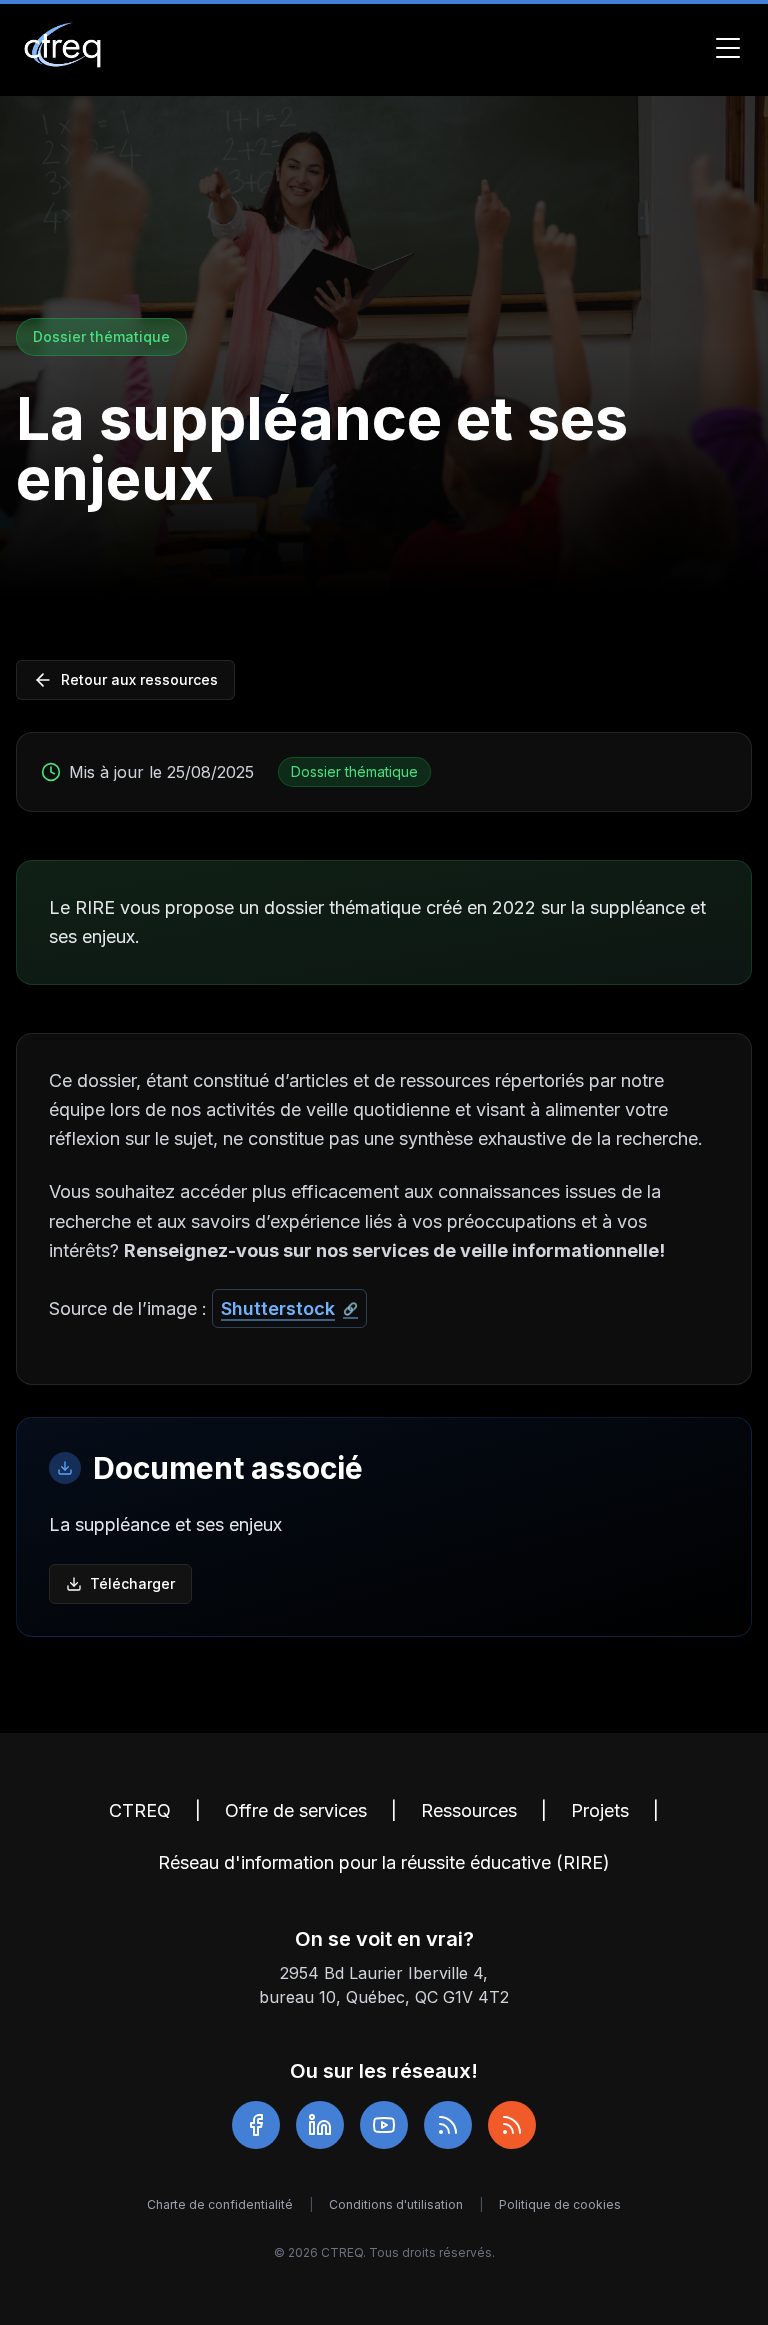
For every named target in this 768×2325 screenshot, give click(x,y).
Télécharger (132, 1583)
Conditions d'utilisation (396, 2204)
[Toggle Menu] (728, 48)
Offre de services (296, 1810)
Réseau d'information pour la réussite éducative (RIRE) (384, 1862)
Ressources (469, 1810)
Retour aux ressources (139, 679)
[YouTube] (384, 2125)
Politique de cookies (560, 2204)
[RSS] (448, 2125)
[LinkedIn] (320, 2125)
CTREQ (140, 1810)
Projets (600, 1810)
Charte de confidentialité (220, 2204)
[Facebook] (256, 2125)
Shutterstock (278, 1308)
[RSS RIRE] (512, 2125)
